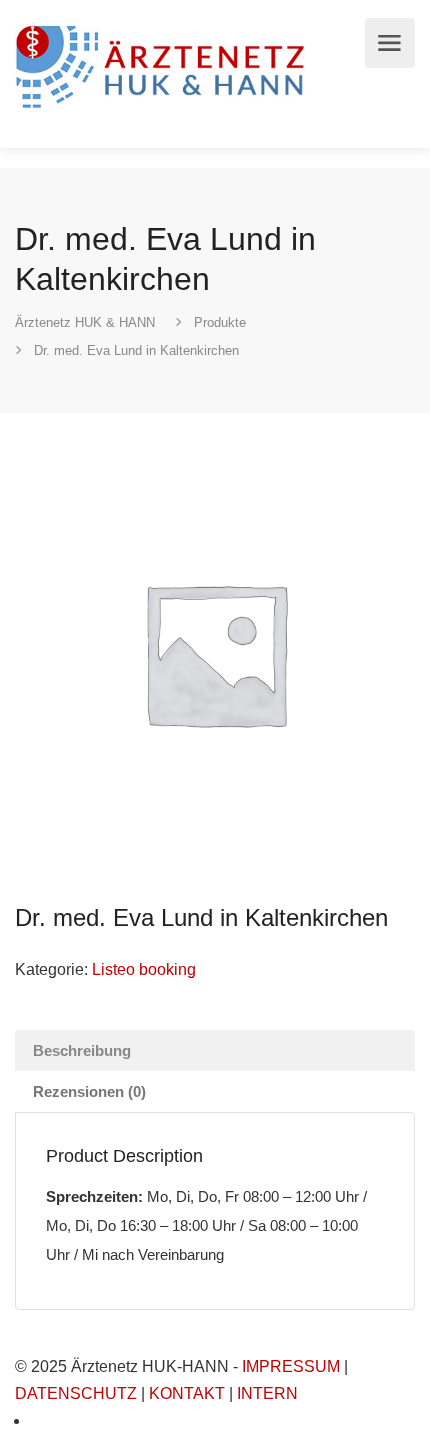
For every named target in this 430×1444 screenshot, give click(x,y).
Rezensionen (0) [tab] (89, 1091)
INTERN (267, 1393)
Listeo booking (144, 969)
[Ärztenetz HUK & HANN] (164, 64)
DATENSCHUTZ (76, 1393)
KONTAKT (187, 1393)
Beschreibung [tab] (82, 1050)
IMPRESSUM (291, 1366)
